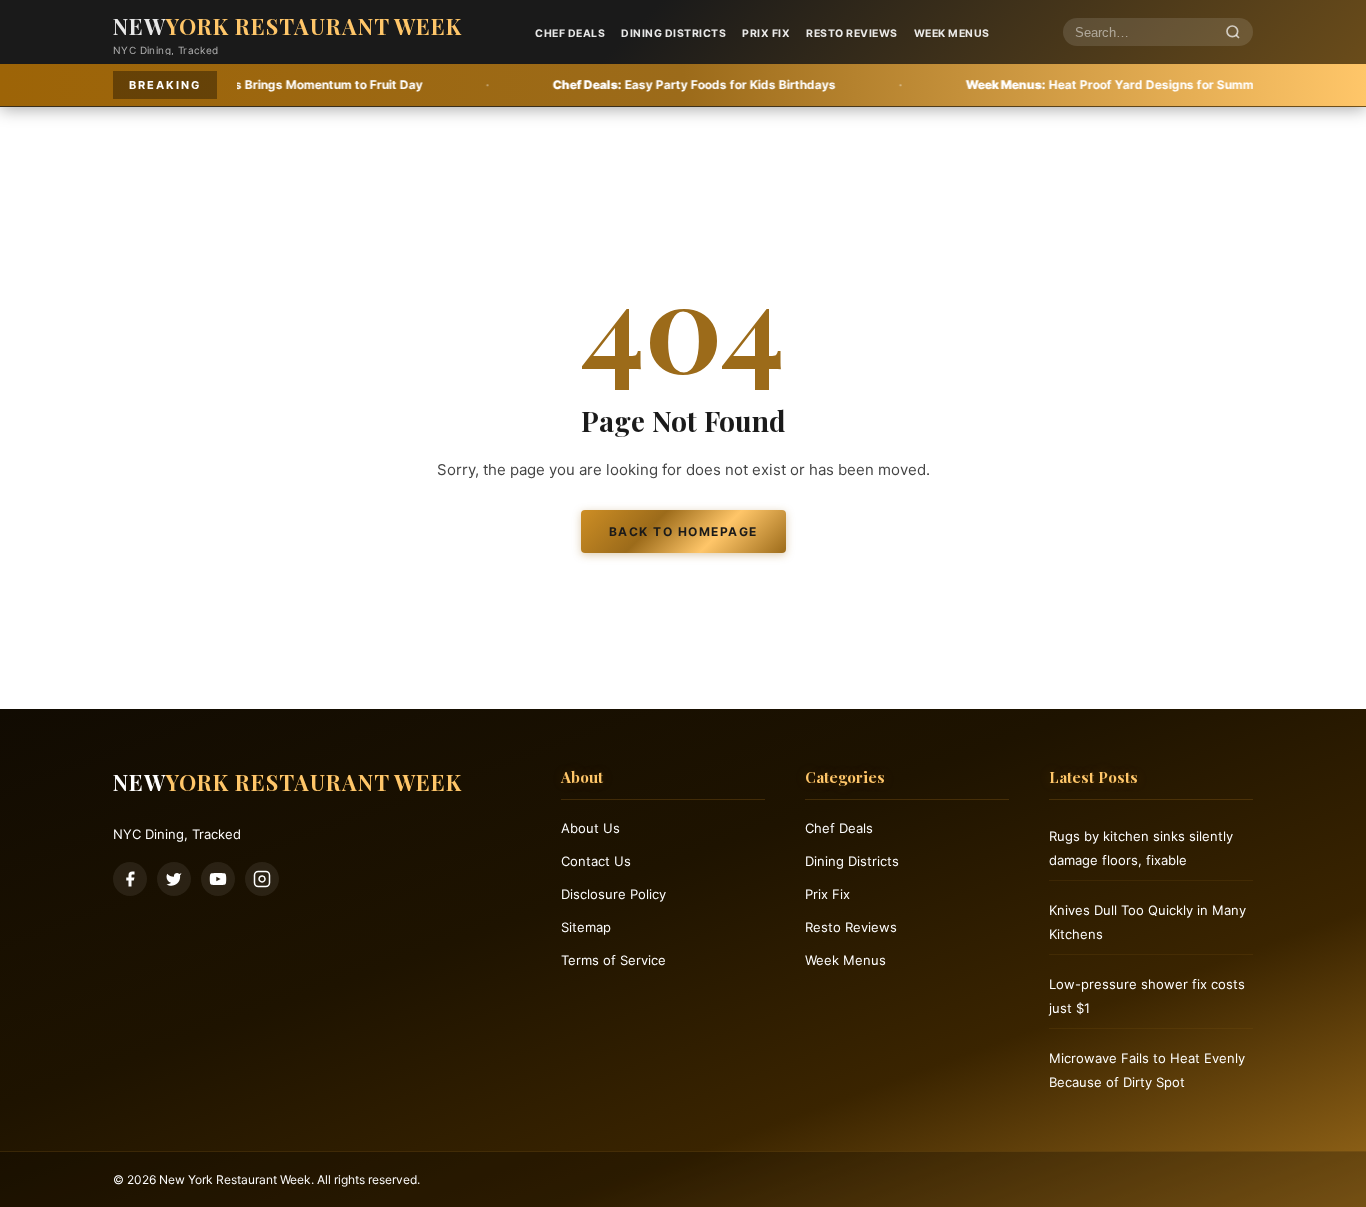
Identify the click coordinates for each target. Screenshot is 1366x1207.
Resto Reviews (852, 33)
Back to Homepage (683, 531)
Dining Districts (673, 33)
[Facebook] (130, 879)
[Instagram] (262, 879)
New (287, 26)
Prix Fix (766, 33)
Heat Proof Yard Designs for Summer (1057, 84)
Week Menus (952, 33)
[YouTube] (218, 879)
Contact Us (596, 861)
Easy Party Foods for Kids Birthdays (635, 84)
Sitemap (586, 927)
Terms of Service (613, 960)
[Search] (1233, 32)
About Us (590, 828)
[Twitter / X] (174, 879)
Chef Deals (570, 33)
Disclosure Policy (613, 894)
